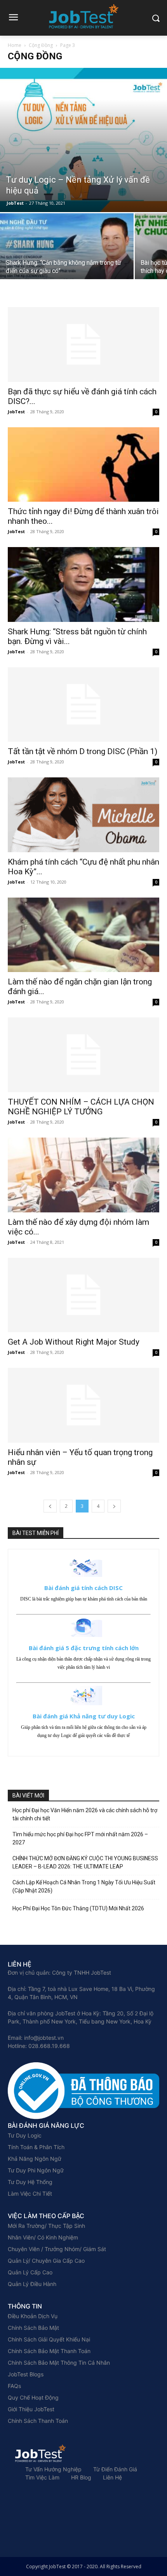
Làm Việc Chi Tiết (30, 2194)
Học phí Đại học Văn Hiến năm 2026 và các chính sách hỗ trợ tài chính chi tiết (85, 1814)
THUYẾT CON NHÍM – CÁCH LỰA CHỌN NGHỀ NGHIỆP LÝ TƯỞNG (81, 1107)
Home (15, 45)
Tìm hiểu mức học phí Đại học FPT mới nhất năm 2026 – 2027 (80, 1838)
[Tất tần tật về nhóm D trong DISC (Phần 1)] (83, 705)
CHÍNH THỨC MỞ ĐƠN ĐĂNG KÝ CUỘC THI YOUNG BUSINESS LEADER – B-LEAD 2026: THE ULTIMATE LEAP (85, 1862)
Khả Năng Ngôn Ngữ (35, 2159)
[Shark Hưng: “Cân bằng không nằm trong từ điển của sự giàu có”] (67, 263)
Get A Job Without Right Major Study (74, 1342)
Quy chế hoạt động (33, 2397)
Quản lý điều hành (32, 2284)
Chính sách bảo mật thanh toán (49, 2351)
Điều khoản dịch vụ (33, 2316)
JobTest (15, 203)
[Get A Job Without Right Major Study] (83, 1295)
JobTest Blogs (26, 2374)
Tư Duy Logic (25, 2135)
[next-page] (114, 1506)
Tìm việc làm (42, 2477)
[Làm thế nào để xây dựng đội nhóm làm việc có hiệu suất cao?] (83, 1175)
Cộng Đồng (41, 45)
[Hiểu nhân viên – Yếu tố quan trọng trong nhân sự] (83, 1405)
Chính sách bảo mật (33, 2328)
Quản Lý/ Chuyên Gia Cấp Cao (46, 2261)
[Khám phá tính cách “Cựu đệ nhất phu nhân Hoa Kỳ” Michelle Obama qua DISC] (83, 815)
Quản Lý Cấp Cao (30, 2272)
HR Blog (81, 2477)
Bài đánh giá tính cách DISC (83, 1588)
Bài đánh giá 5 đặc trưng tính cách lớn (84, 1648)
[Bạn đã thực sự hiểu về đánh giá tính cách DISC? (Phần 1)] (83, 344)
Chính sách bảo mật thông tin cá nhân (59, 2363)
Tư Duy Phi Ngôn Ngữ (36, 2170)
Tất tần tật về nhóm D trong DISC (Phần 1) (83, 751)
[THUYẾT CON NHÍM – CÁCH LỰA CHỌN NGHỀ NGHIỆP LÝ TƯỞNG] (83, 1055)
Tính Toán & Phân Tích (36, 2147)
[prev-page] (50, 1506)
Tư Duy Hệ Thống (30, 2182)
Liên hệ (112, 2477)
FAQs (14, 2386)
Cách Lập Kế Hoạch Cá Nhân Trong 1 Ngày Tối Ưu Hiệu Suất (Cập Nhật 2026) (84, 1886)
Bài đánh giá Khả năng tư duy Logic (84, 1716)
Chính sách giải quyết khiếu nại (49, 2339)
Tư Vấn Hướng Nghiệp (53, 2469)
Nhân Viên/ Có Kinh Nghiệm (43, 2237)
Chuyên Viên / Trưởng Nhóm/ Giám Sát (57, 2249)
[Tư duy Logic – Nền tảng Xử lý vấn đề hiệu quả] (83, 140)
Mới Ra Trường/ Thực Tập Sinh (46, 2226)
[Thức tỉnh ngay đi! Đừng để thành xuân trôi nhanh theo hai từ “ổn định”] (83, 465)
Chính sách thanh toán (38, 2421)
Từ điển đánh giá (115, 2469)
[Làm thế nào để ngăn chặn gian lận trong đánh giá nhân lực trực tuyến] (83, 935)
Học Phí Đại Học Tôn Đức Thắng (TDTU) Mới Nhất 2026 (78, 1908)
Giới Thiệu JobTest (31, 2409)
